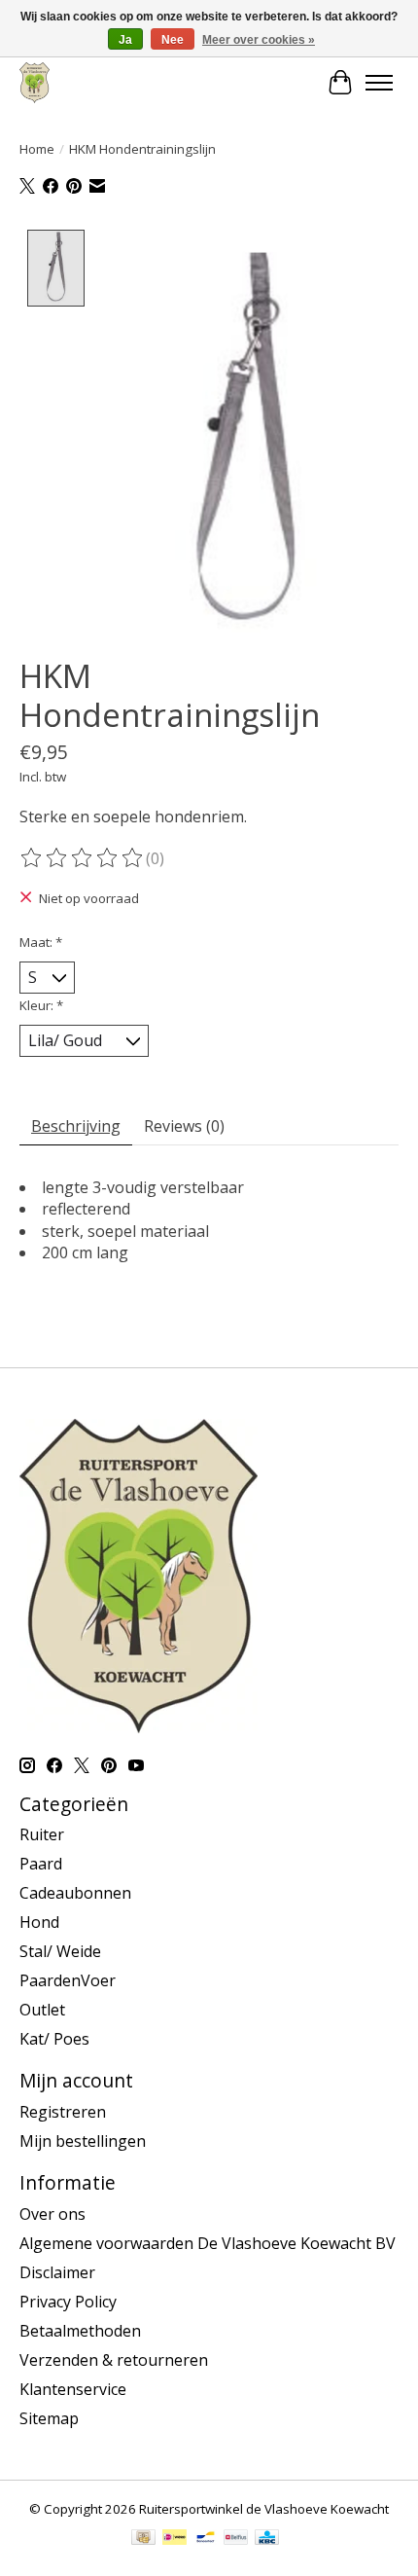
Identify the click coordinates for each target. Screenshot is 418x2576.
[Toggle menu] (379, 83)
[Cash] (143, 2539)
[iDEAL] (174, 2539)
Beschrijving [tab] (76, 1126)
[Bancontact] (206, 2539)
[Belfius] (236, 2539)
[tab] (209, 1287)
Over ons (52, 2214)
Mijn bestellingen (83, 2141)
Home (37, 149)
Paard (41, 1864)
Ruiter (42, 1834)
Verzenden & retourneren (114, 2360)
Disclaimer (57, 2272)
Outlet (42, 2010)
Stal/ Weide (60, 1951)
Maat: (41, 942)
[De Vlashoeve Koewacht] (35, 82)
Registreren (63, 2112)
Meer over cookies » (259, 40)
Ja (125, 40)
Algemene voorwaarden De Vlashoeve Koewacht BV (208, 2243)
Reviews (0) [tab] (184, 1126)
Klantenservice (73, 2389)
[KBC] (267, 2539)
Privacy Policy (68, 2302)
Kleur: (41, 1005)
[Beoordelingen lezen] (83, 858)
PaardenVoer (68, 1980)
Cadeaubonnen (75, 1893)
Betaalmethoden (80, 2331)
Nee (173, 40)
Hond (39, 1922)
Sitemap (49, 2418)
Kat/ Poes (54, 2039)
